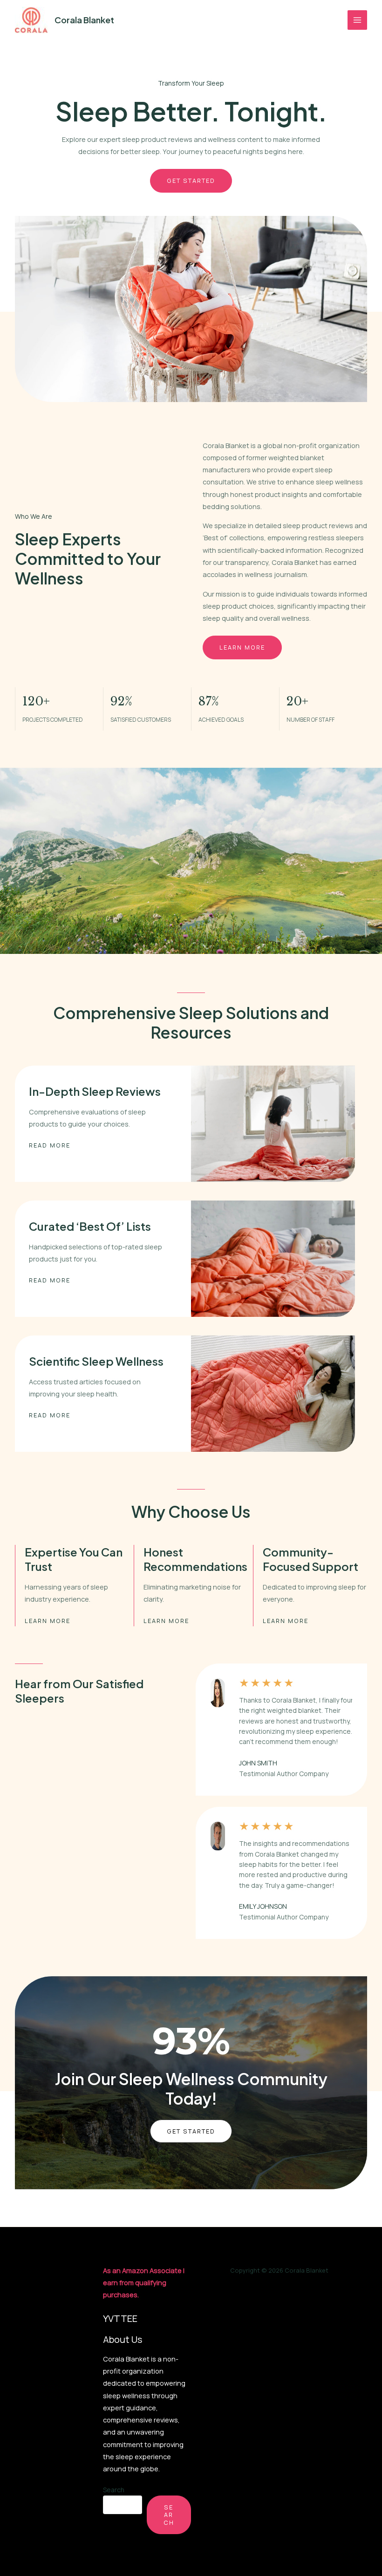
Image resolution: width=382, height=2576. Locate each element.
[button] (191, 2131)
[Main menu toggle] (357, 20)
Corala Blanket (84, 20)
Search (114, 2490)
